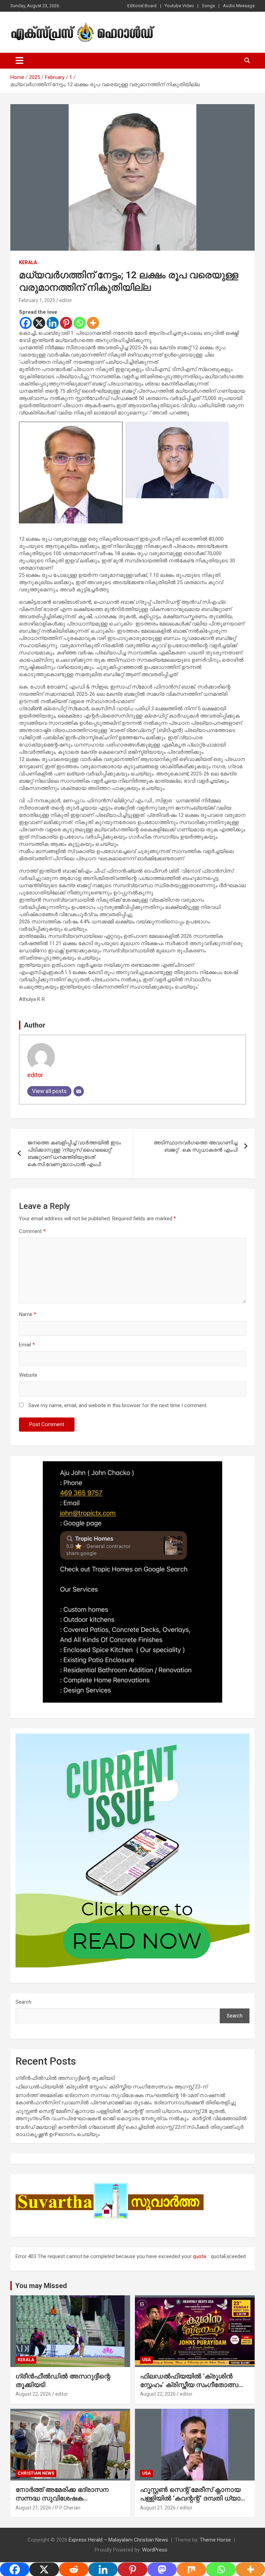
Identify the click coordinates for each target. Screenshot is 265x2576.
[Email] (79, 1091)
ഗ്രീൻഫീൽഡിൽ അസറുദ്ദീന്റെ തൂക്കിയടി (65, 2078)
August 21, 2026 (33, 2508)
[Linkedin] (53, 323)
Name (28, 1314)
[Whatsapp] (80, 323)
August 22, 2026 (33, 2394)
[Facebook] (26, 323)
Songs (208, 6)
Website (28, 1375)
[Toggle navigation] (19, 61)
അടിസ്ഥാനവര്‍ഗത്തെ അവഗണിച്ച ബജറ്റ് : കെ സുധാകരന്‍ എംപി (195, 1146)
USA (146, 2360)
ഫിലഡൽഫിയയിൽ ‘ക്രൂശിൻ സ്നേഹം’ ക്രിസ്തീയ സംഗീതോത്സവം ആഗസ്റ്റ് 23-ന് (111, 2087)
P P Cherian (68, 2508)
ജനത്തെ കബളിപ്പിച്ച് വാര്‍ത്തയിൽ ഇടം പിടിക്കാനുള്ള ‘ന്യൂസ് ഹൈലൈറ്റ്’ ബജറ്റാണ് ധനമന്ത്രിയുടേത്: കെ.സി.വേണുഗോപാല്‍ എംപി (74, 1154)
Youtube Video (179, 6)
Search (23, 2002)
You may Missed (41, 2286)
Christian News (36, 2473)
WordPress (155, 2550)
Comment (32, 1231)
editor (66, 300)
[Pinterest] (66, 323)
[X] (39, 323)
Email (27, 1345)
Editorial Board (142, 6)
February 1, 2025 (37, 300)
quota (199, 2256)
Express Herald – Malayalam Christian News (118, 2540)
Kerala (28, 262)
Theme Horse (215, 2540)
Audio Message (239, 6)
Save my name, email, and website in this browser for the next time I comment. (118, 1405)
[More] (93, 323)
